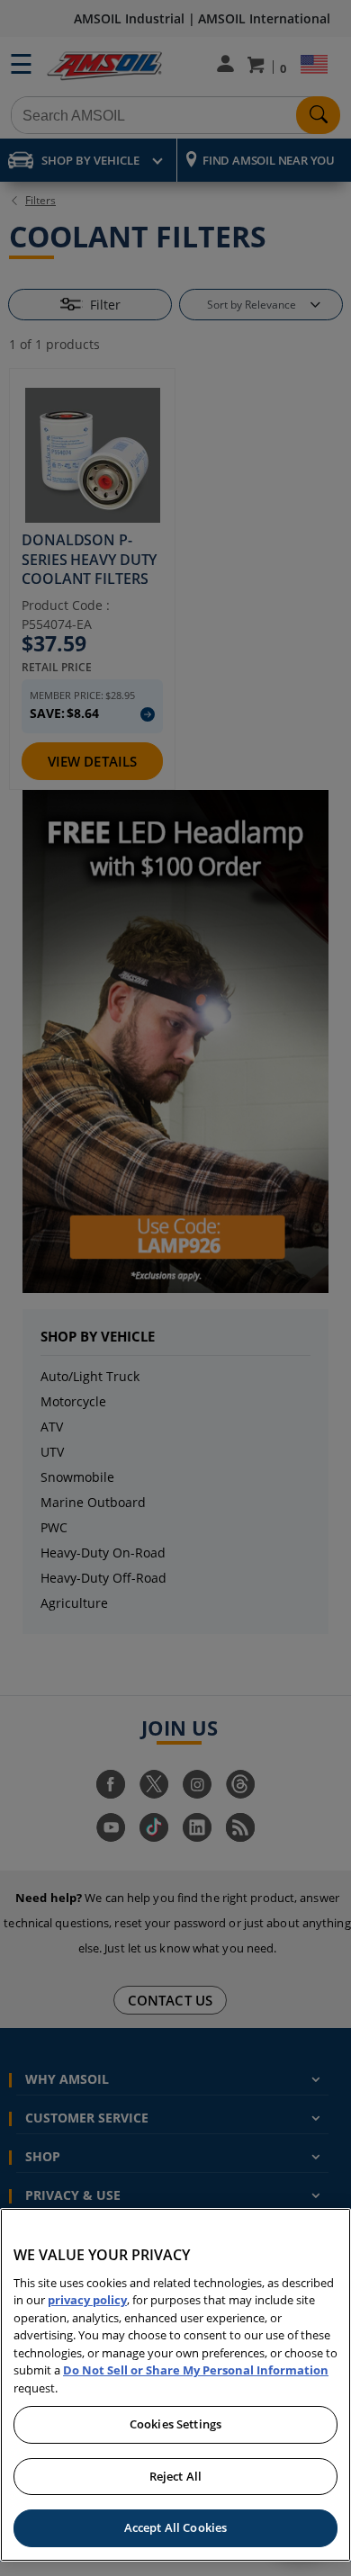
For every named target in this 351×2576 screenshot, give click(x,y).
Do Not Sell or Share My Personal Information (196, 2370)
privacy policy (87, 2300)
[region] (175, 2385)
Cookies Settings (175, 2424)
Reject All (175, 2476)
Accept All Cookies (175, 2527)
